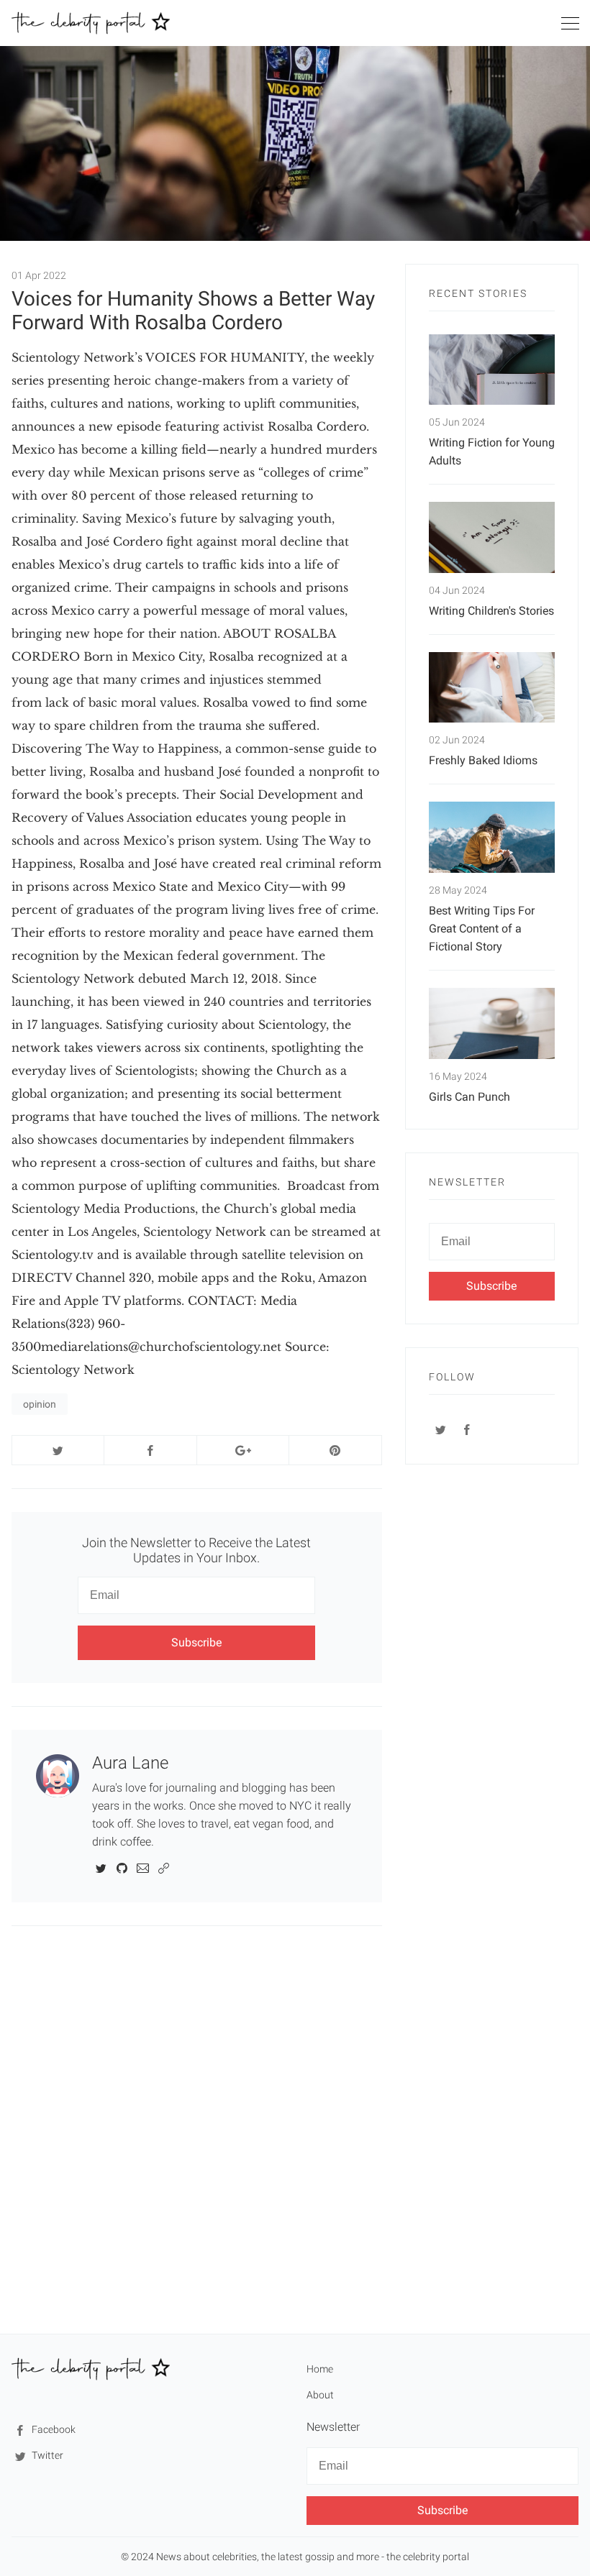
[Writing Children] (492, 537)
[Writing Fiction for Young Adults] (492, 370)
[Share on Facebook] (150, 1450)
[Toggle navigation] (570, 26)
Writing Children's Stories (491, 611)
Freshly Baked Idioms (483, 760)
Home (320, 2369)
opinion (40, 1404)
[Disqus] (197, 2129)
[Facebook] (467, 1429)
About (320, 2395)
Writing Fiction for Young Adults (492, 452)
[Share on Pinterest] (335, 1450)
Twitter (46, 2455)
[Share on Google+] (243, 1450)
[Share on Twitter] (58, 1450)
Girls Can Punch (469, 1097)
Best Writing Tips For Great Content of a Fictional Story (482, 929)
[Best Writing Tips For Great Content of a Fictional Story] (492, 837)
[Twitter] (101, 1867)
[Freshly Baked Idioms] (492, 688)
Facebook (53, 2429)
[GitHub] (122, 1867)
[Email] (143, 1867)
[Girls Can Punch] (492, 1023)
